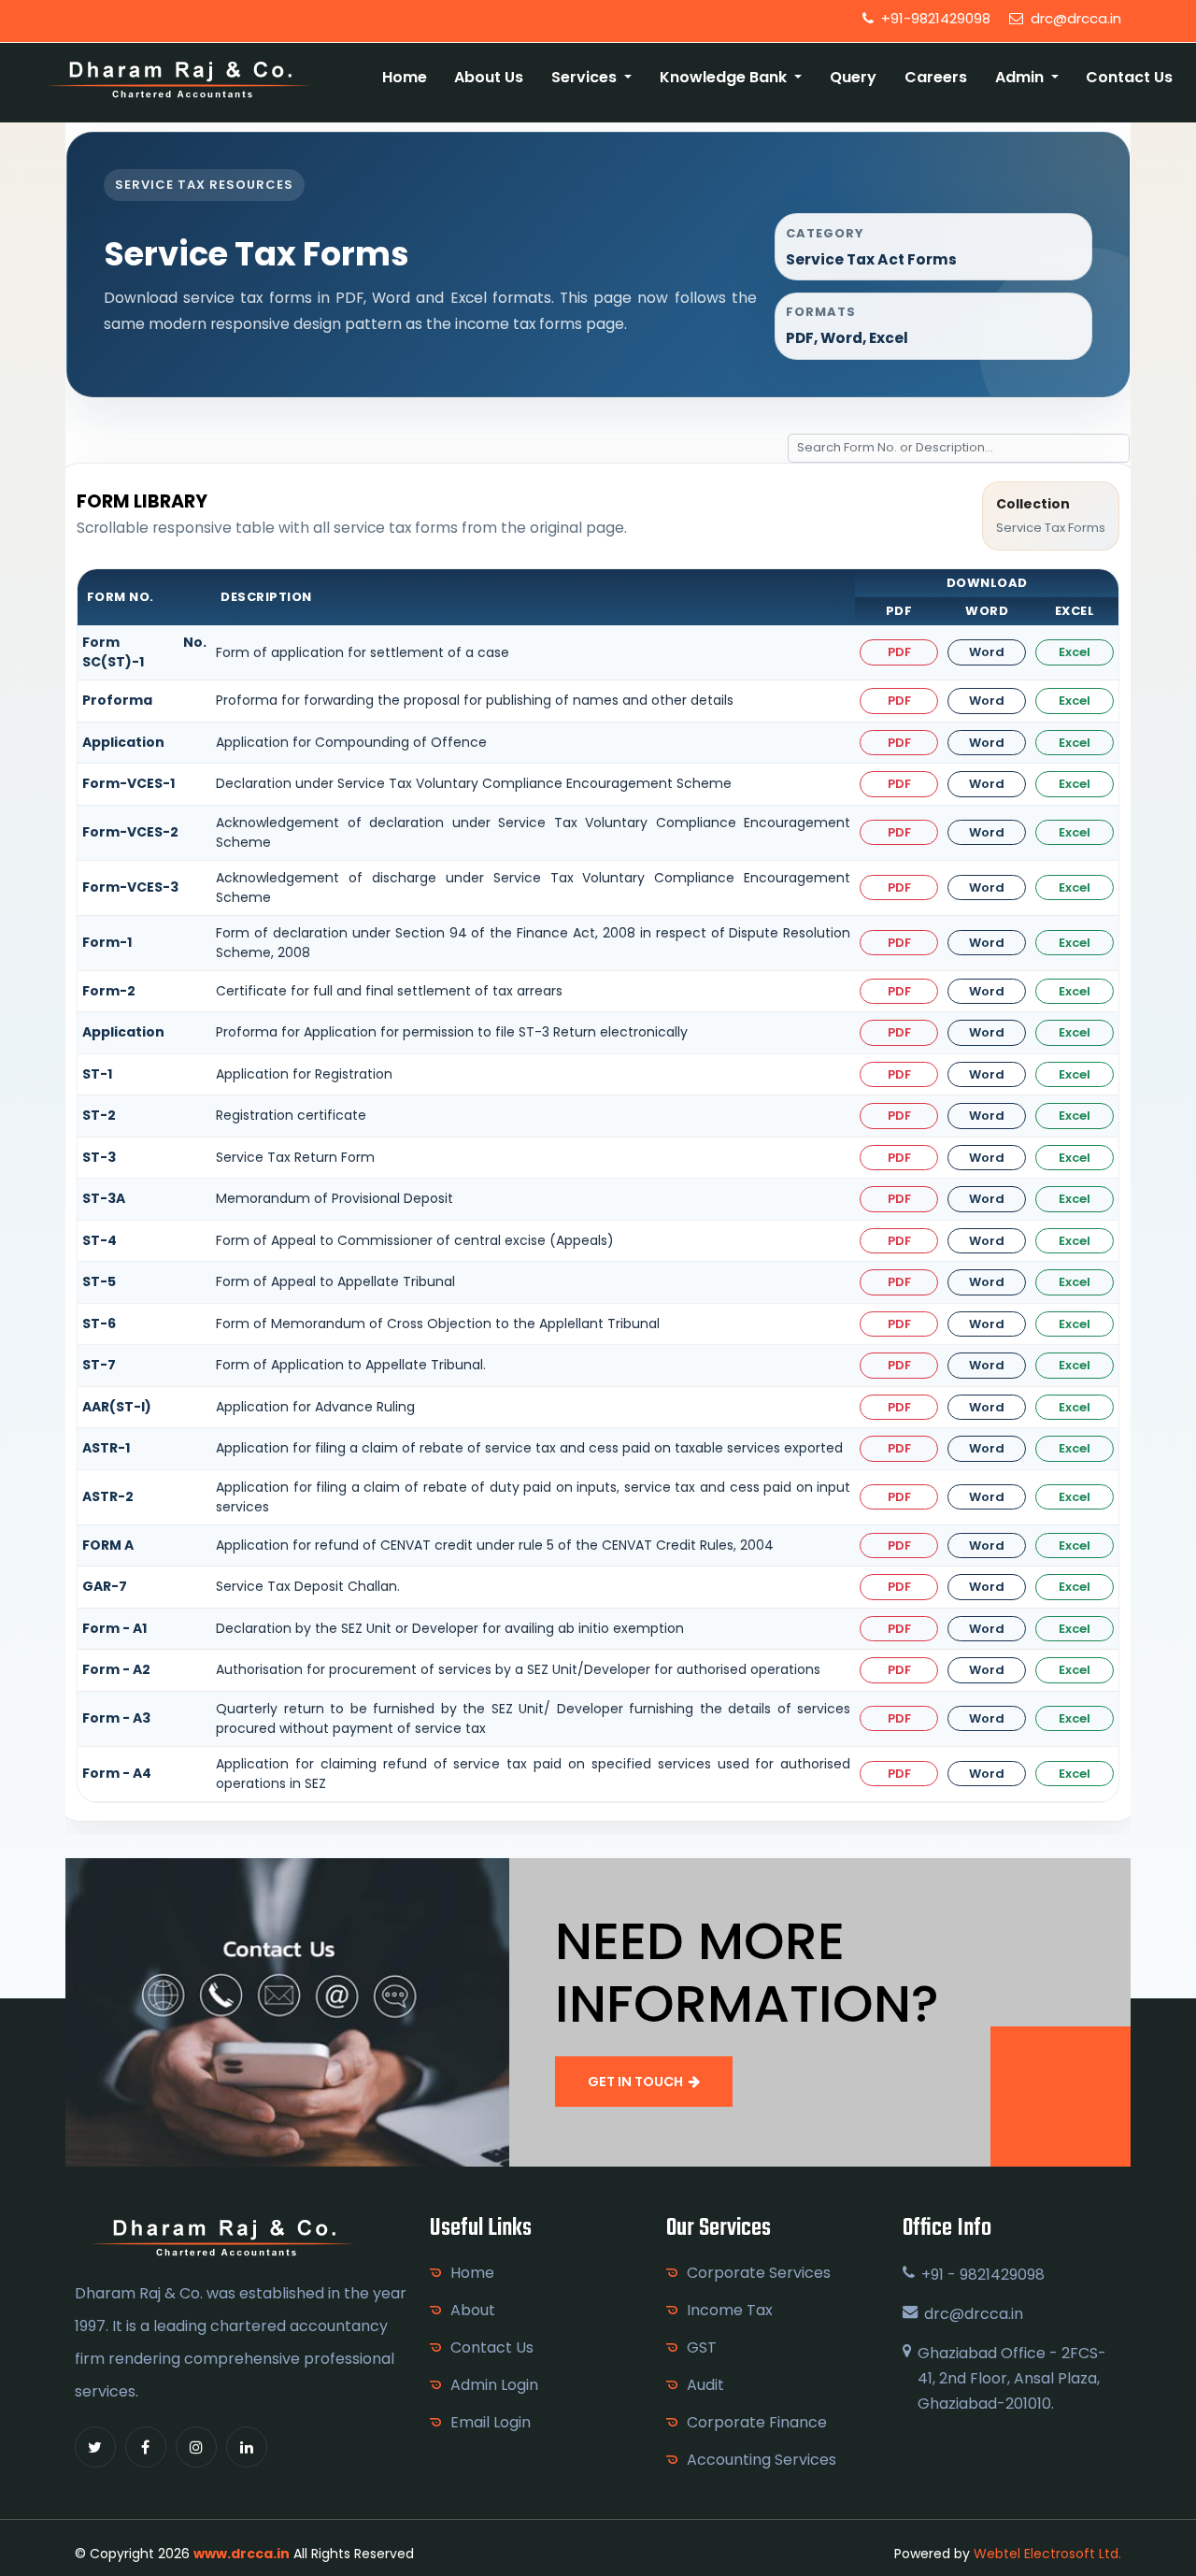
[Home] (179, 78)
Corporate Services (759, 2273)
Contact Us (1129, 77)
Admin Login (494, 2385)
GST (702, 2347)
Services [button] (586, 77)
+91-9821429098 (934, 18)
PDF (899, 652)
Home (405, 77)
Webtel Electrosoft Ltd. (1047, 2554)
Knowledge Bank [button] (725, 77)
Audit (705, 2385)
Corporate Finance (757, 2422)
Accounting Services (762, 2460)
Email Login (491, 2422)
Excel (1075, 652)
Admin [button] (1021, 77)
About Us (489, 77)
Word (987, 652)
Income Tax (730, 2310)
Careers (936, 77)
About (473, 2310)
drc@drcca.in (1074, 18)
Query (853, 77)
